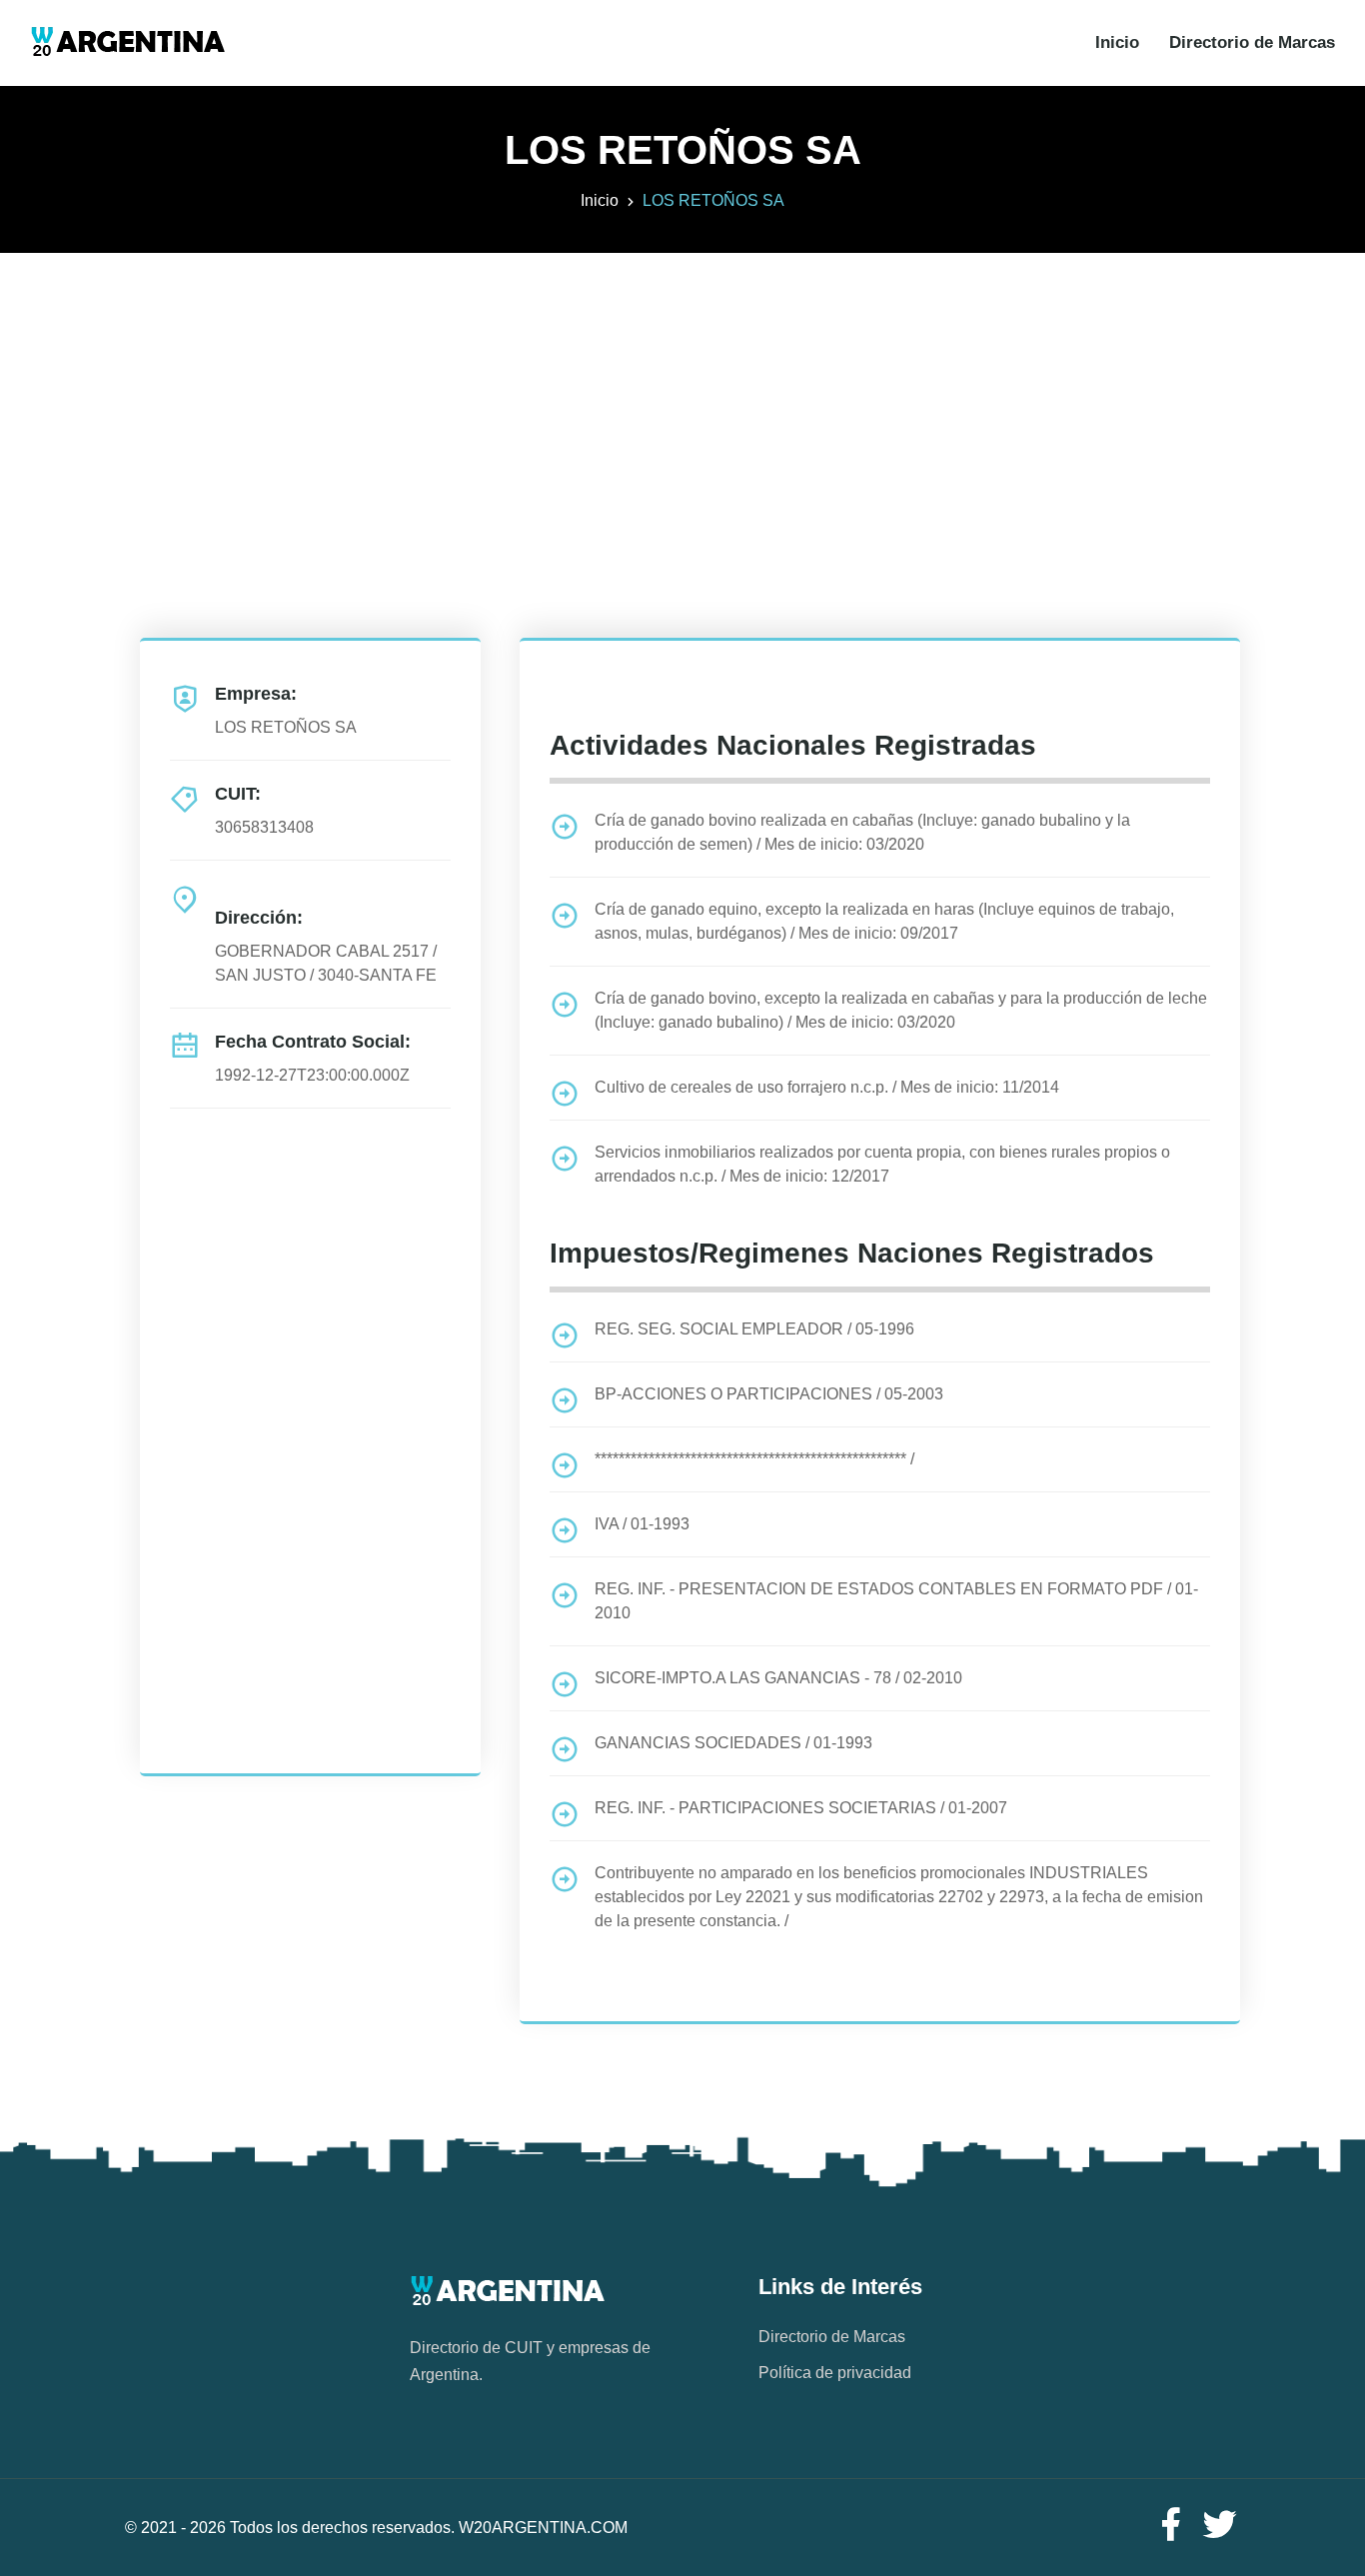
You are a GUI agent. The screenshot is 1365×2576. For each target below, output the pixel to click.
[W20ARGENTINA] (127, 43)
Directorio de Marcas (1252, 42)
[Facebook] (1170, 2526)
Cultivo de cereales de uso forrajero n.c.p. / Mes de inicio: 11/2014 (827, 1087)
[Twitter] (1220, 2526)
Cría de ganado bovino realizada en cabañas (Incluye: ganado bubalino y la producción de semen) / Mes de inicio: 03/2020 (862, 832)
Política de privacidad (835, 2373)
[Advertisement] (682, 393)
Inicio (1117, 42)
